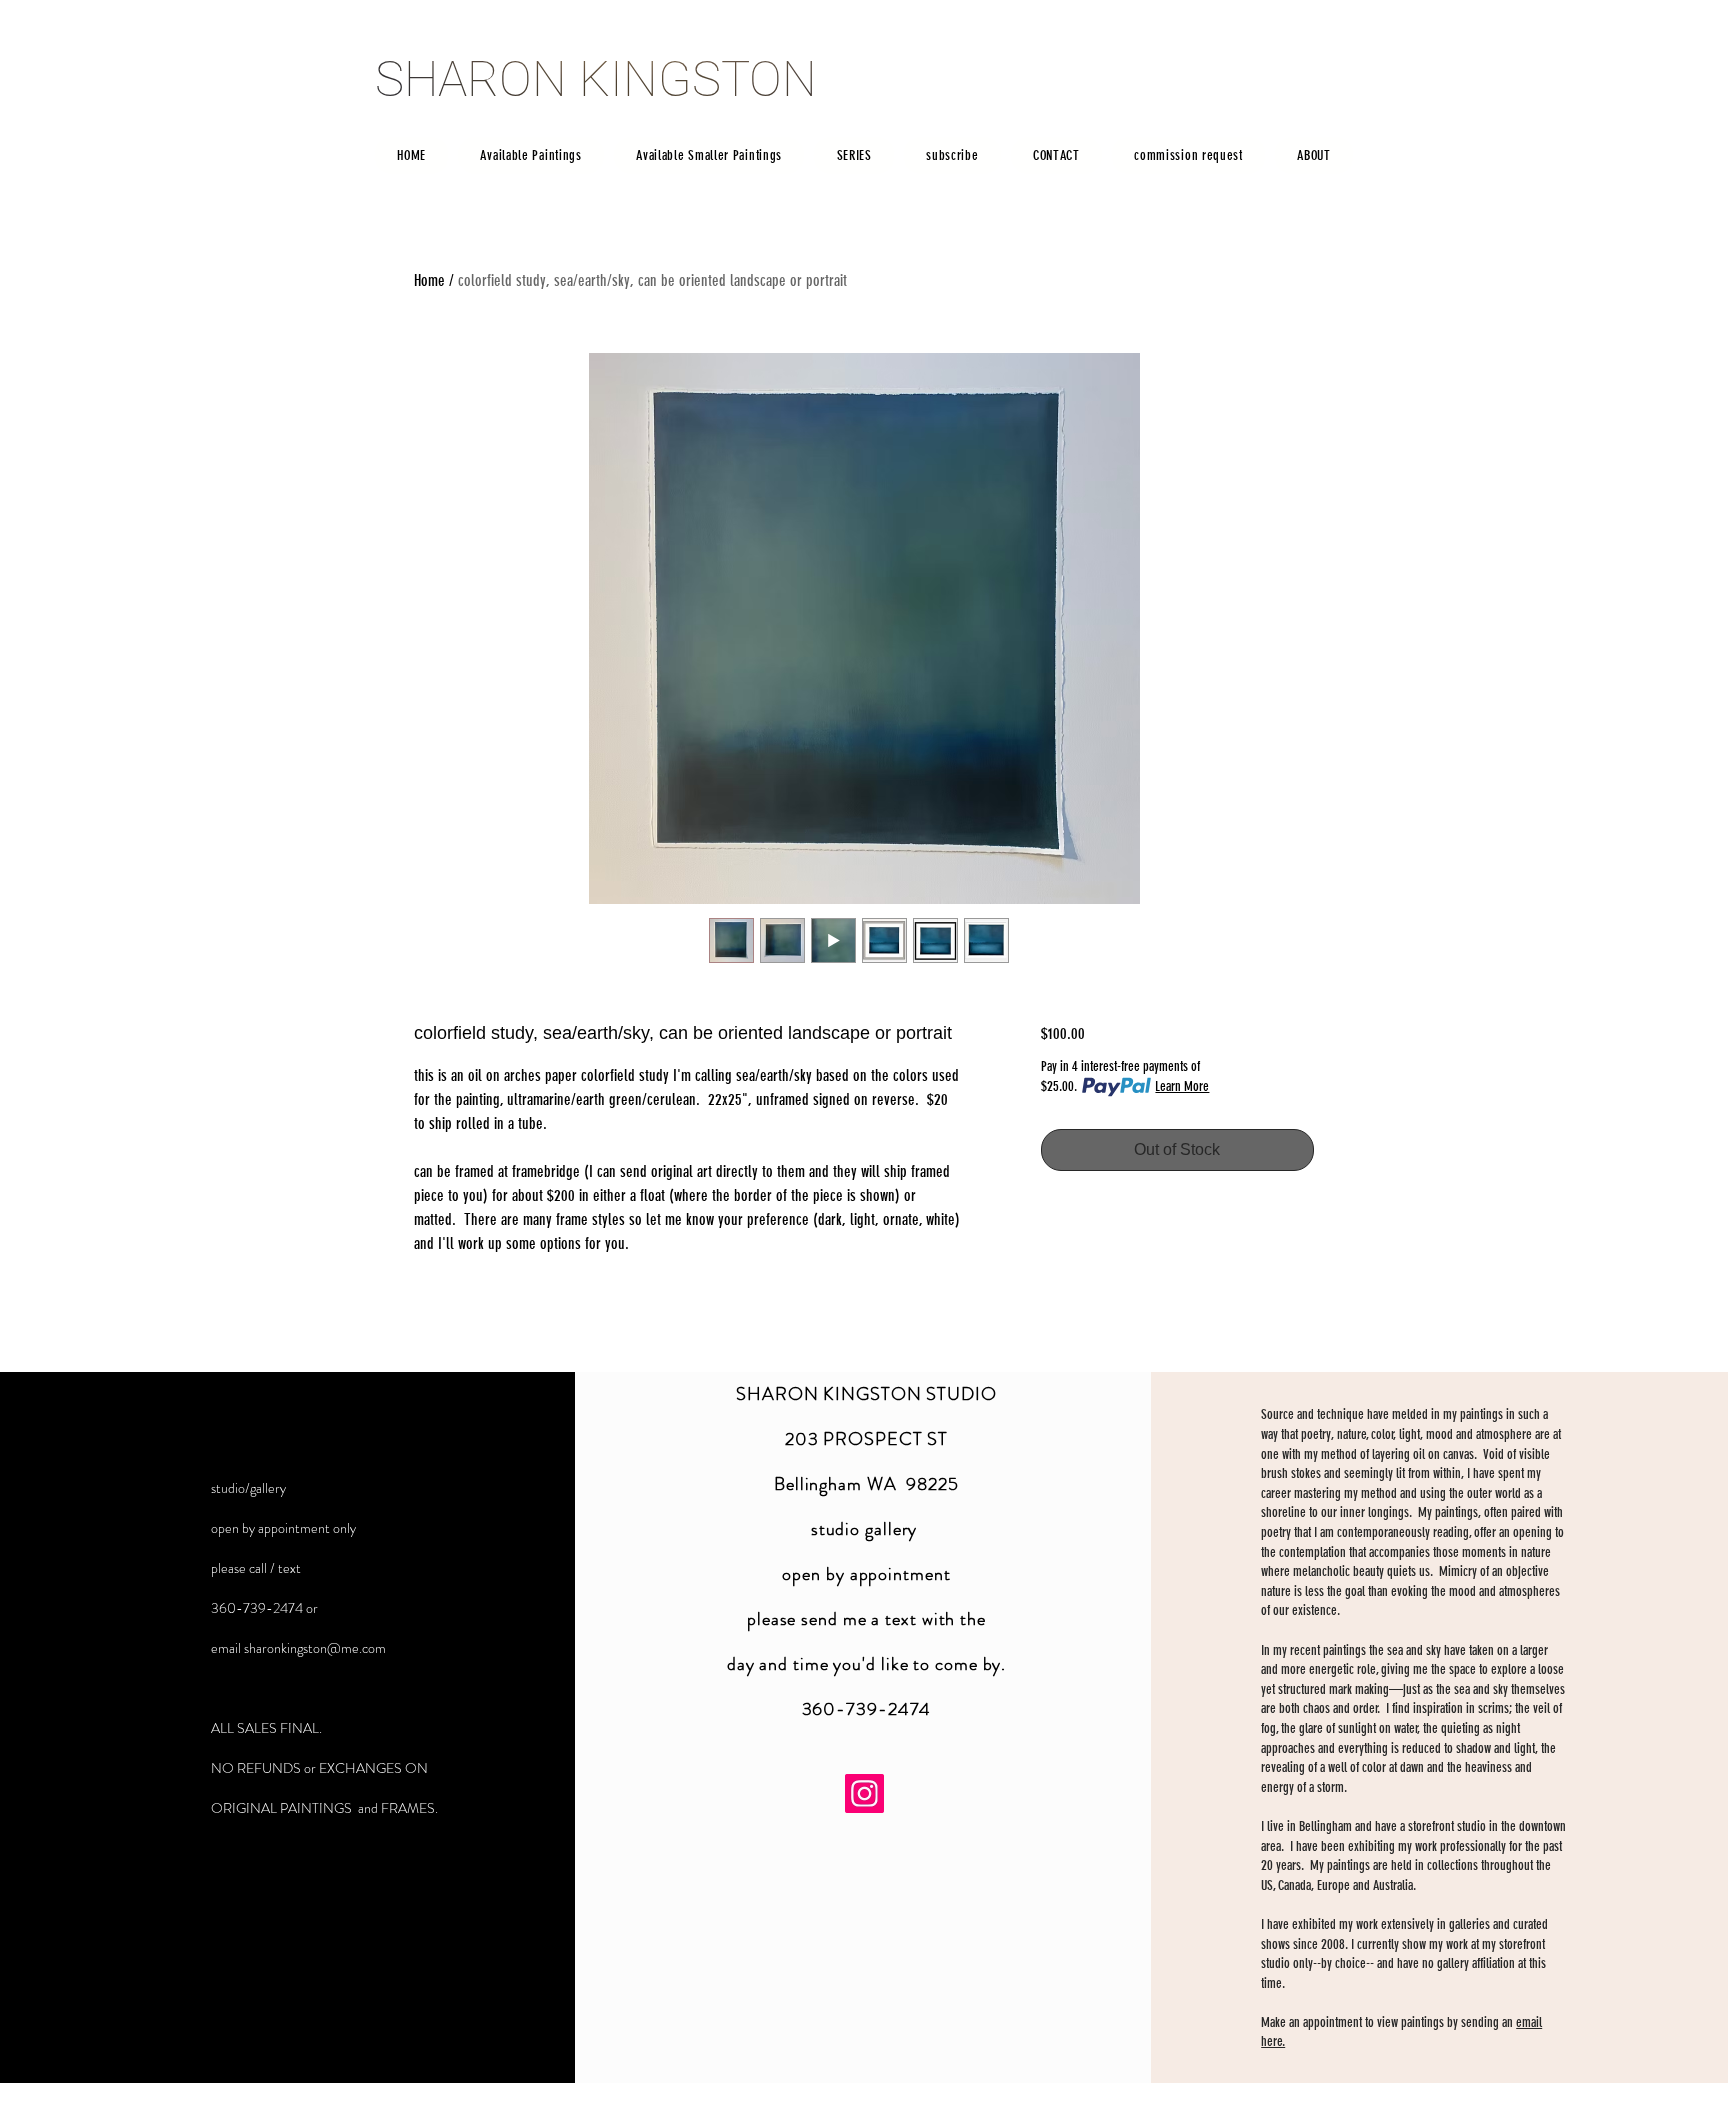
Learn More (1182, 1086)
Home (429, 280)
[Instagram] (864, 1793)
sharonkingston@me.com (315, 1648)
